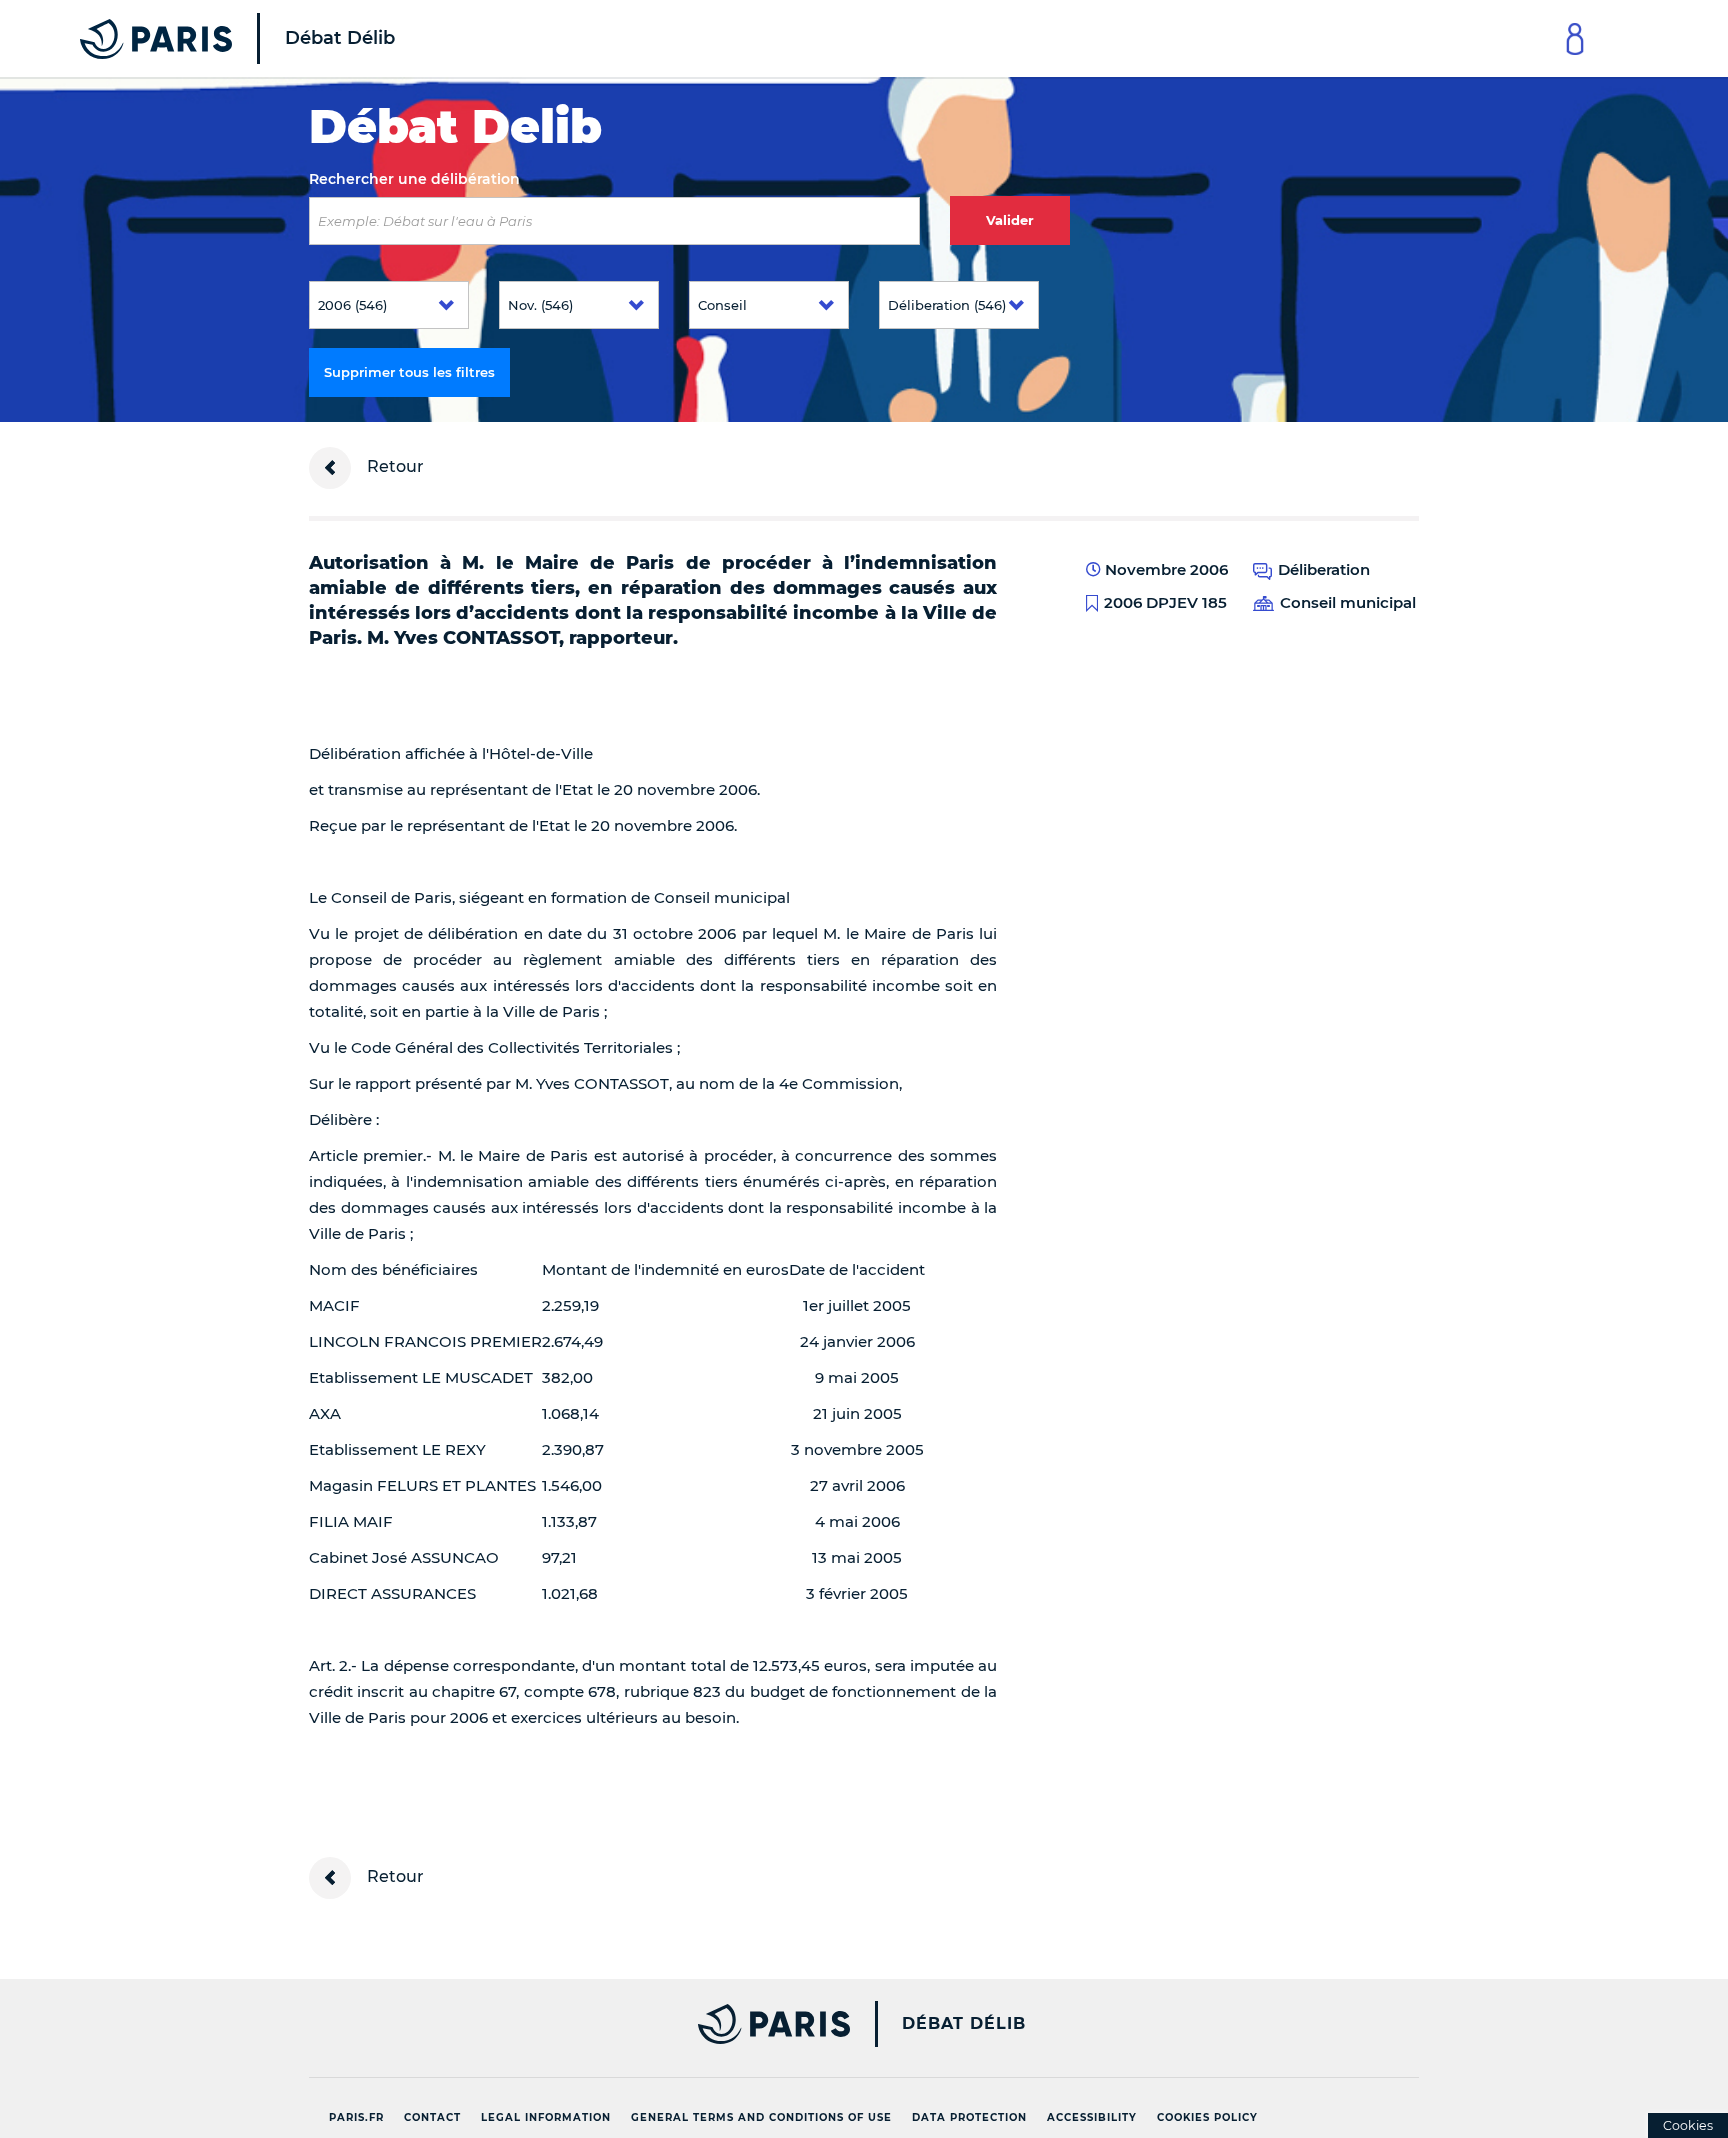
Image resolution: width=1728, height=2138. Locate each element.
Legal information (546, 2117)
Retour (393, 466)
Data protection (969, 2117)
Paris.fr (356, 2117)
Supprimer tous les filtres (409, 372)
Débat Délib (964, 2024)
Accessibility (1092, 2117)
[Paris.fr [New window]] (572, 2024)
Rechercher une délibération (414, 179)
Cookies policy (1207, 2117)
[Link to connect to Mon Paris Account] (1575, 38)
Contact (432, 2117)
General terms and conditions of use (761, 2117)
